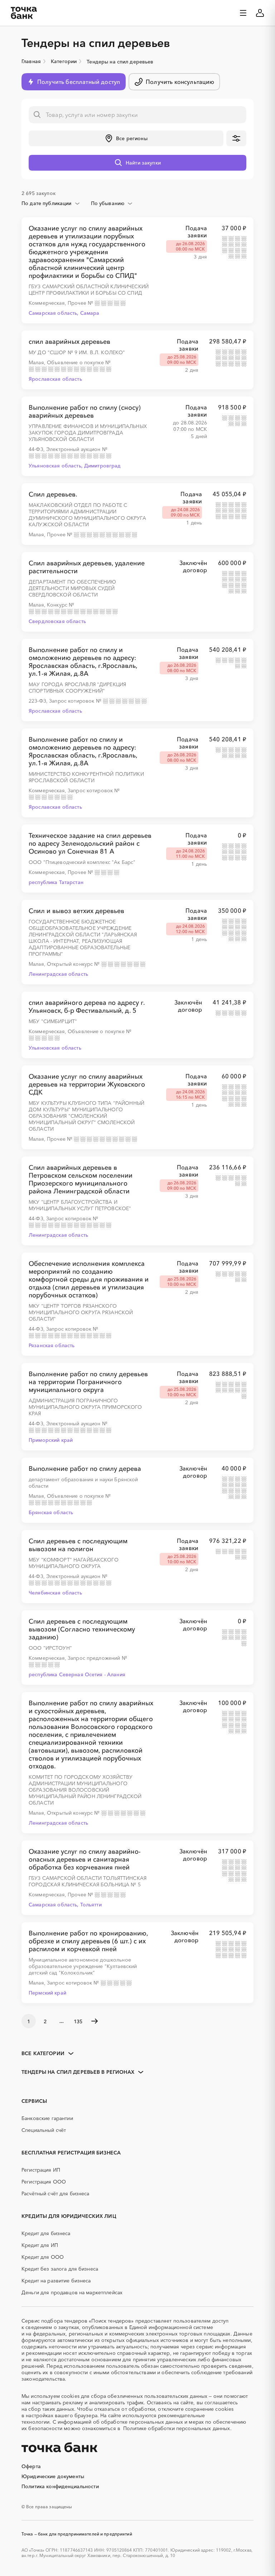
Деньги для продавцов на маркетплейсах (72, 2292)
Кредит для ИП (40, 2245)
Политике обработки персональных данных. (177, 2428)
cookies (70, 2396)
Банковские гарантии (47, 2118)
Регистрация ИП (41, 2170)
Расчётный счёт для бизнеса (56, 2194)
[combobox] (51, 203)
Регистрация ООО (44, 2182)
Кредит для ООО (43, 2257)
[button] (126, 138)
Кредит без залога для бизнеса (60, 2269)
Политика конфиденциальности (60, 2486)
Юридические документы (53, 2476)
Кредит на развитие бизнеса (56, 2281)
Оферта (31, 2466)
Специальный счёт (44, 2130)
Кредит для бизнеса (46, 2233)
